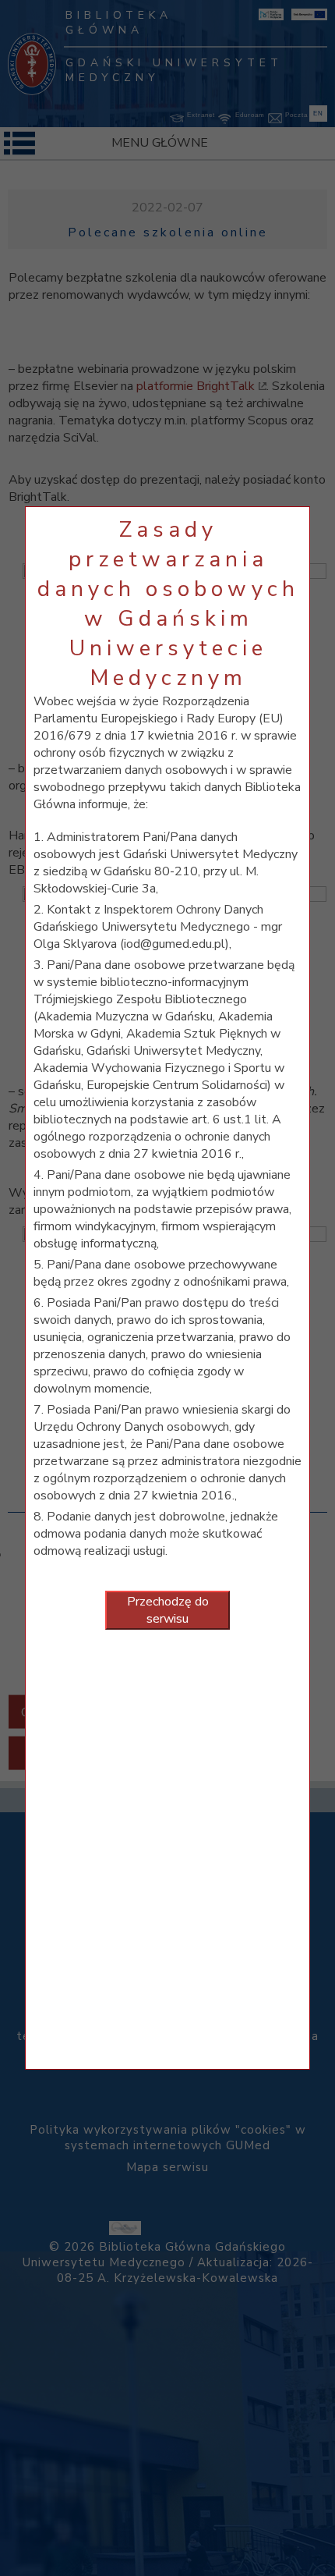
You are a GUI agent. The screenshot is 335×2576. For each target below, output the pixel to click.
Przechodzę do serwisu (168, 1610)
